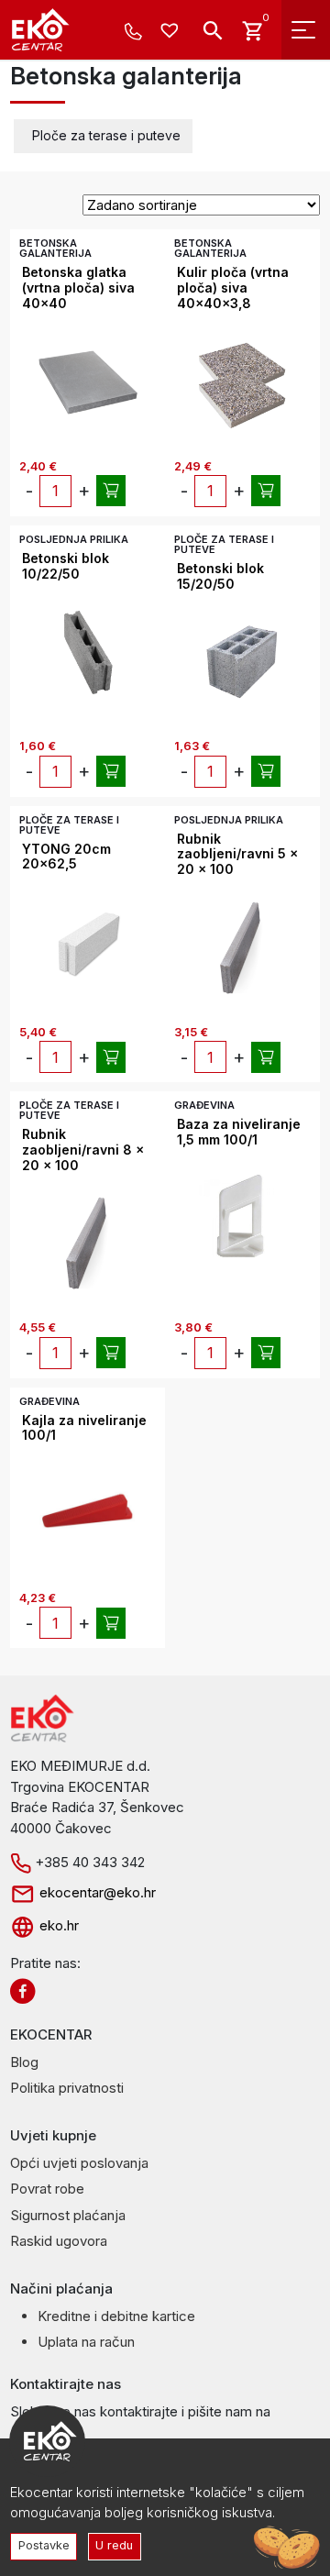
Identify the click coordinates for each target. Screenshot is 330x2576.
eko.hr (57, 1925)
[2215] (266, 1057)
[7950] (111, 1353)
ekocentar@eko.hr (96, 1892)
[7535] (111, 491)
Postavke (44, 2545)
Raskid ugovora (59, 2241)
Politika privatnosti (67, 2088)
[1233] (266, 491)
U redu (114, 2545)
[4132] (111, 1057)
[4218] (111, 771)
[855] (111, 1623)
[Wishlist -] (172, 32)
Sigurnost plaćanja (68, 2215)
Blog (24, 2062)
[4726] (266, 771)
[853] (266, 1353)
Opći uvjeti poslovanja (79, 2163)
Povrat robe (47, 2189)
